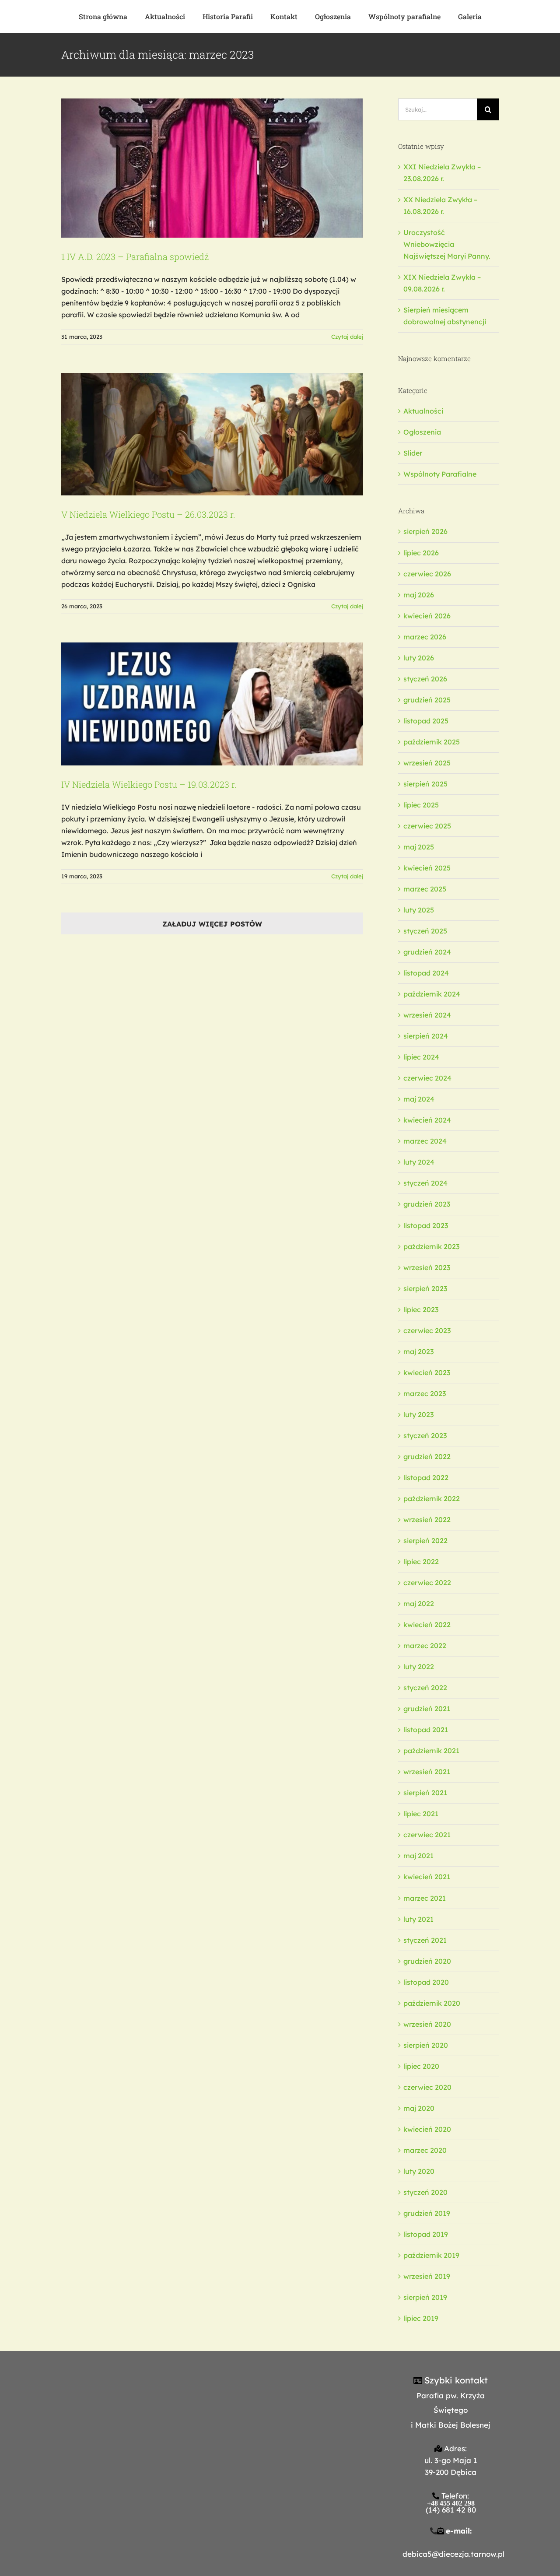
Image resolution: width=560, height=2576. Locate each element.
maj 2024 (419, 1099)
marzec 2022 (425, 1646)
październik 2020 (432, 2003)
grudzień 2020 (427, 1961)
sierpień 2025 (425, 784)
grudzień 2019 (427, 2213)
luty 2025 (419, 910)
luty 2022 (419, 1667)
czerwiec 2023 (427, 1330)
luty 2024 (419, 1162)
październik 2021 (431, 1751)
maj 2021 (418, 1856)
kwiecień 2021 (427, 1877)
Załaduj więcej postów (212, 924)
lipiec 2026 (421, 553)
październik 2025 (432, 742)
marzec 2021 (425, 1898)
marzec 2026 (425, 637)
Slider (413, 453)
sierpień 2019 (425, 2297)
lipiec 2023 (421, 1309)
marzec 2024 (425, 1141)
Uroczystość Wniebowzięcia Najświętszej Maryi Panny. (447, 244)
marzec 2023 (425, 1393)
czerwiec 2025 (427, 826)
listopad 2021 (426, 1730)
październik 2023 (431, 1246)
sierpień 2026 (425, 531)
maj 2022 (419, 1604)
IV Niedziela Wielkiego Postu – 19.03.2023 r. (149, 784)
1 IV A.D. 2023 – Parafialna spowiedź (135, 256)
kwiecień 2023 (427, 1372)
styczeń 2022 (425, 1688)
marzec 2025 (425, 889)
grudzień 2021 (427, 1709)
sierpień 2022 (425, 1541)
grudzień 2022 (427, 1456)
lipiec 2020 (421, 2066)
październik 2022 (432, 1499)
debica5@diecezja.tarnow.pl (453, 2554)
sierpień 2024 (426, 1036)
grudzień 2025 (427, 700)
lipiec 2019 (421, 2318)
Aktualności (423, 411)
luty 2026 (419, 658)
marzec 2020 (425, 2150)
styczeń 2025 (425, 931)
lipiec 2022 (421, 1562)
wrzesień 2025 (427, 763)
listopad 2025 (426, 721)
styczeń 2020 (425, 2192)
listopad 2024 (426, 973)
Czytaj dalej (347, 337)
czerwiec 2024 (427, 1078)
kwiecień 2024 (427, 1120)
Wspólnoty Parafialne (440, 474)
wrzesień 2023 (427, 1267)
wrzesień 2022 (427, 1520)
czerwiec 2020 (427, 2087)
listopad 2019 (426, 2234)
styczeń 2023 (425, 1435)
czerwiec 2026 (427, 574)
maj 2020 (419, 2108)
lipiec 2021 (421, 1814)
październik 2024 (432, 994)
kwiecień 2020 (427, 2129)
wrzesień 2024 (427, 1015)
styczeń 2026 (425, 679)
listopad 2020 (426, 1982)
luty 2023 (418, 1414)
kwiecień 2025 (427, 868)
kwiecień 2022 (427, 1625)
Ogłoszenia (422, 432)
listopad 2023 (426, 1225)
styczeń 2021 (425, 1940)
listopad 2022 (426, 1478)
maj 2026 (419, 595)
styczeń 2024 (425, 1183)
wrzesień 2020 (427, 2024)
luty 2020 (419, 2171)
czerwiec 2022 (427, 1583)
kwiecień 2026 (427, 616)
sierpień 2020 (426, 2045)
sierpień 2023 (425, 1288)
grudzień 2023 (427, 1204)
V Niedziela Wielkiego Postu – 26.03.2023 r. (148, 514)
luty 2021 (418, 1919)
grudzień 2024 (427, 952)
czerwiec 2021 (427, 1835)
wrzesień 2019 (427, 2276)
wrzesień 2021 (427, 1772)
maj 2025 (419, 847)
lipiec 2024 (421, 1057)
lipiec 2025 (421, 805)
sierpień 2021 (425, 1793)
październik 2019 (431, 2255)
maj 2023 (418, 1351)
